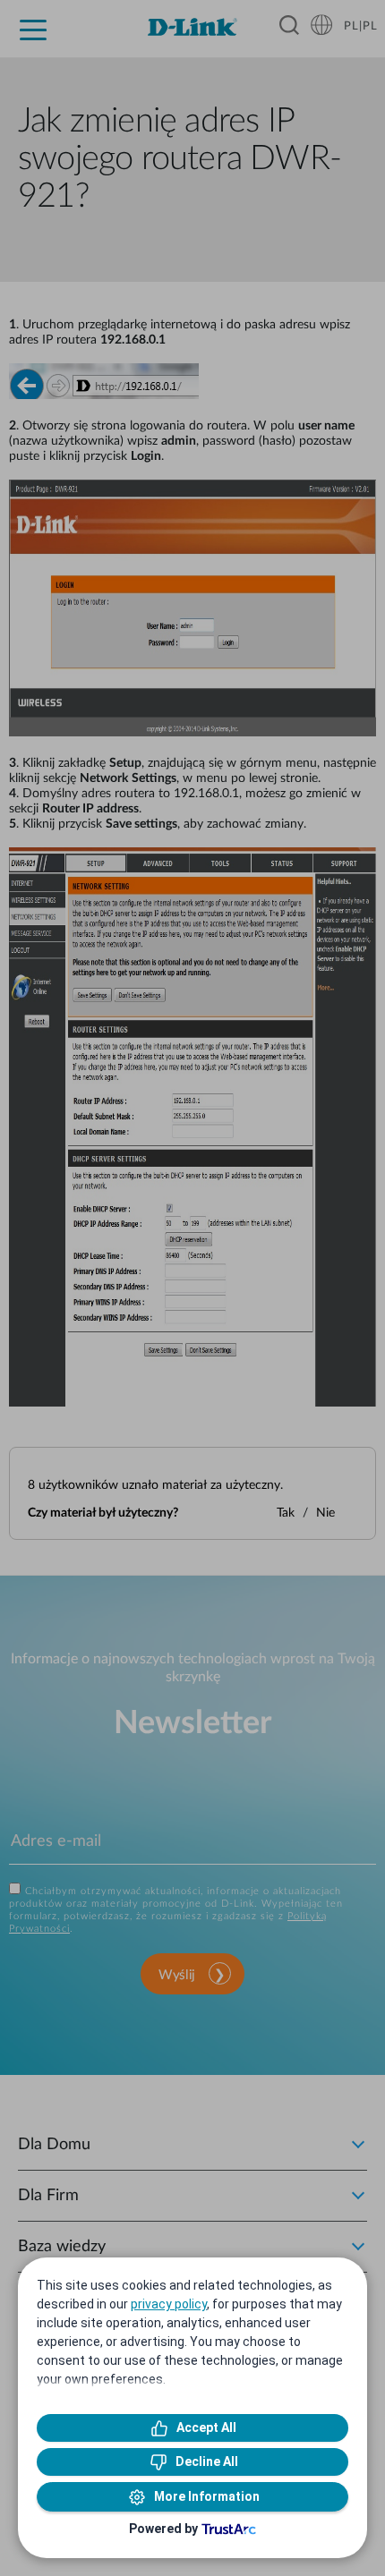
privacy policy (169, 2304)
